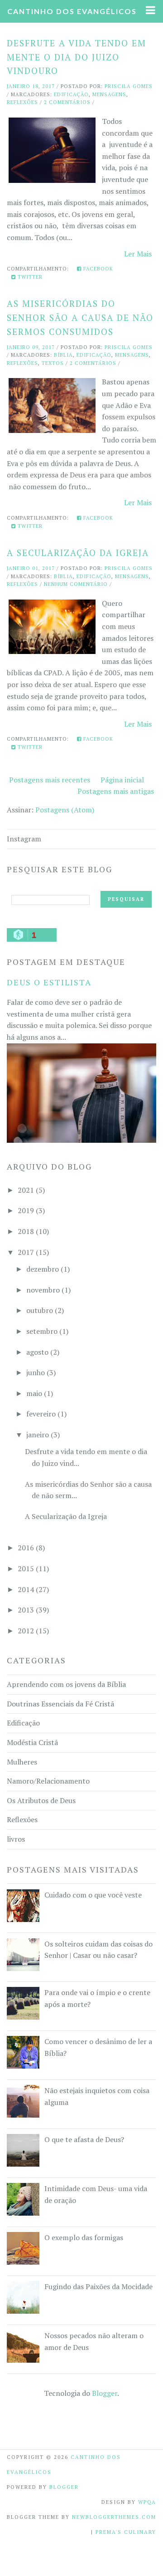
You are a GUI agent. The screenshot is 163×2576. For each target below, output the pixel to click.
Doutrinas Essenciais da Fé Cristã (60, 1704)
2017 (26, 1252)
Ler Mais (138, 254)
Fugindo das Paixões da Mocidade (98, 2286)
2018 (26, 1231)
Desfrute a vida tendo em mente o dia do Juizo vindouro (77, 57)
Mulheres (22, 1762)
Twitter (29, 277)
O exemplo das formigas (84, 2237)
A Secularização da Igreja (78, 553)
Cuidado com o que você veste (93, 1895)
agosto (37, 1352)
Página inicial (122, 780)
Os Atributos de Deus (41, 1800)
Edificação (71, 94)
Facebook (97, 269)
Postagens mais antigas (116, 791)
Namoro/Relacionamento (48, 1781)
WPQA (147, 2502)
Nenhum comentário (76, 584)
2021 (26, 1190)
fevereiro (41, 1414)
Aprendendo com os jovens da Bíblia (66, 1684)
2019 (26, 1210)
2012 (26, 1631)
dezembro (43, 1269)
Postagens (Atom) (65, 810)
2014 (26, 1589)
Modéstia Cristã (32, 1742)
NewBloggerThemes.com (114, 2517)
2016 (26, 1548)
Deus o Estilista (49, 982)
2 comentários (67, 102)
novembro (43, 1290)
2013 (26, 1610)
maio (34, 1393)
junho (36, 1372)
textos (53, 363)
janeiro (38, 1435)
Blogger (105, 2393)
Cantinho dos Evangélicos (72, 11)
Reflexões (22, 102)
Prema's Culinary (126, 2532)
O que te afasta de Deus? (84, 2139)
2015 (26, 1568)
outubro (40, 1310)
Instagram (24, 839)
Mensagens (109, 94)
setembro (42, 1331)
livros (16, 1839)
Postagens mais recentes (50, 780)
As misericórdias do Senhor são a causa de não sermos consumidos (80, 317)
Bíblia (63, 355)
